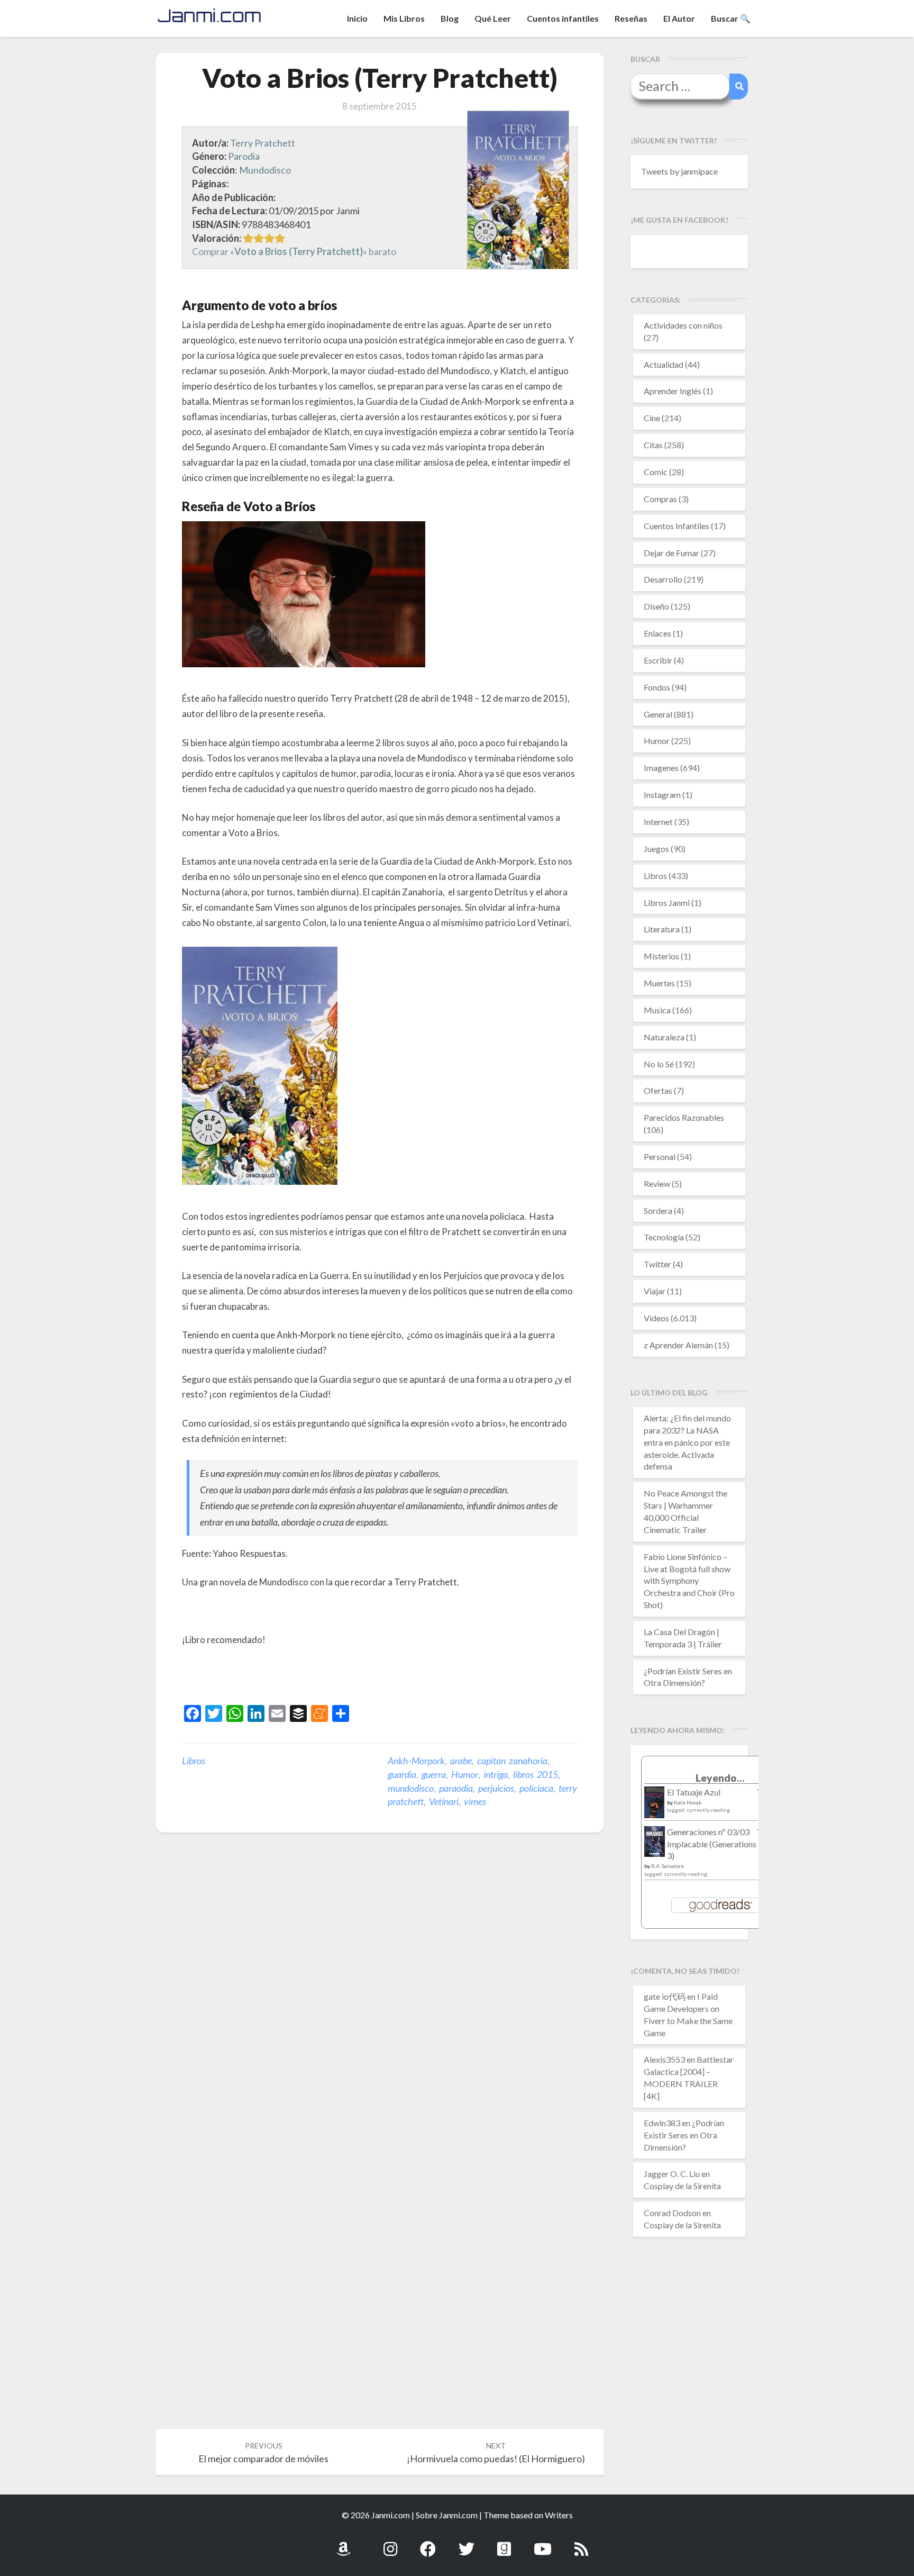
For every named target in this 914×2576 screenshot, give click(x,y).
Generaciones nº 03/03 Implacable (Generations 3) (712, 1844)
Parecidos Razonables (684, 1117)
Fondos (657, 687)
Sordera (658, 1210)
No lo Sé (659, 1064)
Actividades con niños (683, 325)
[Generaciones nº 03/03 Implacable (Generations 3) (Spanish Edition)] (655, 1844)
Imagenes (661, 768)
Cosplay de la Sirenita (682, 2186)
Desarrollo (663, 579)
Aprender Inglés (673, 391)
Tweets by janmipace (679, 171)
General (658, 714)
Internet (658, 822)
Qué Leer (493, 18)
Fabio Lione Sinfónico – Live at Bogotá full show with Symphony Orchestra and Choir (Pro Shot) (689, 1581)
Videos (656, 1318)
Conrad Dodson (672, 2213)
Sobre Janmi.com (447, 2515)
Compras (660, 499)
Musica (657, 1010)
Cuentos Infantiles (677, 526)
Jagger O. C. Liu (672, 2174)
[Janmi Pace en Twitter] (467, 2543)
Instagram (662, 795)
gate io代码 (665, 1996)
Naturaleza (664, 1037)
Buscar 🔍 (731, 18)
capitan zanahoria (512, 1761)
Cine (652, 418)
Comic (656, 472)
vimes (475, 1801)
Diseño (656, 606)
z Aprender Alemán (678, 1345)
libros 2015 (536, 1774)
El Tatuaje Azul (694, 1792)
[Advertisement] (306, 1677)
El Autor (679, 18)
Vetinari (444, 1801)
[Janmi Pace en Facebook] (428, 2543)
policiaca (536, 1788)
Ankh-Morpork (416, 1761)
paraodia (456, 1788)
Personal (660, 1157)
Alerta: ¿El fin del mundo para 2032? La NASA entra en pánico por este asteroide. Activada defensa (687, 1442)
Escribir (658, 660)
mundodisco (411, 1788)
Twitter (657, 1264)
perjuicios (496, 1788)
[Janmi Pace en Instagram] (390, 2543)
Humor (465, 1774)
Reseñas (631, 18)
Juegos (656, 849)
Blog (450, 18)
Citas (653, 445)
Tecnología (664, 1237)
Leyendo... (720, 1778)
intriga (496, 1774)
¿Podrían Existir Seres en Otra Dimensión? (684, 2135)
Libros (194, 1761)
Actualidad (664, 364)
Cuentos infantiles (563, 18)
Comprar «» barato (294, 251)
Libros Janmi (667, 902)
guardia (402, 1774)
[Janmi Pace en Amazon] (343, 2543)
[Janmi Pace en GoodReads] (504, 2543)
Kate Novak (688, 1802)
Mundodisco (265, 170)
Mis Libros (404, 18)
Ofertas (658, 1090)
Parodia (244, 156)
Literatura (662, 929)
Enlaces (657, 633)
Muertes (659, 983)
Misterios (661, 956)
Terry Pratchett (263, 143)
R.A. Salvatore (668, 1866)
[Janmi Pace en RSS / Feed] (581, 2543)
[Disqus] (380, 2005)
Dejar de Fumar (671, 553)
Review (657, 1183)
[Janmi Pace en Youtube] (543, 2543)
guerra (434, 1774)
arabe (461, 1761)
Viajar (655, 1291)
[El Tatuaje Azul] (655, 1807)
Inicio (357, 18)
